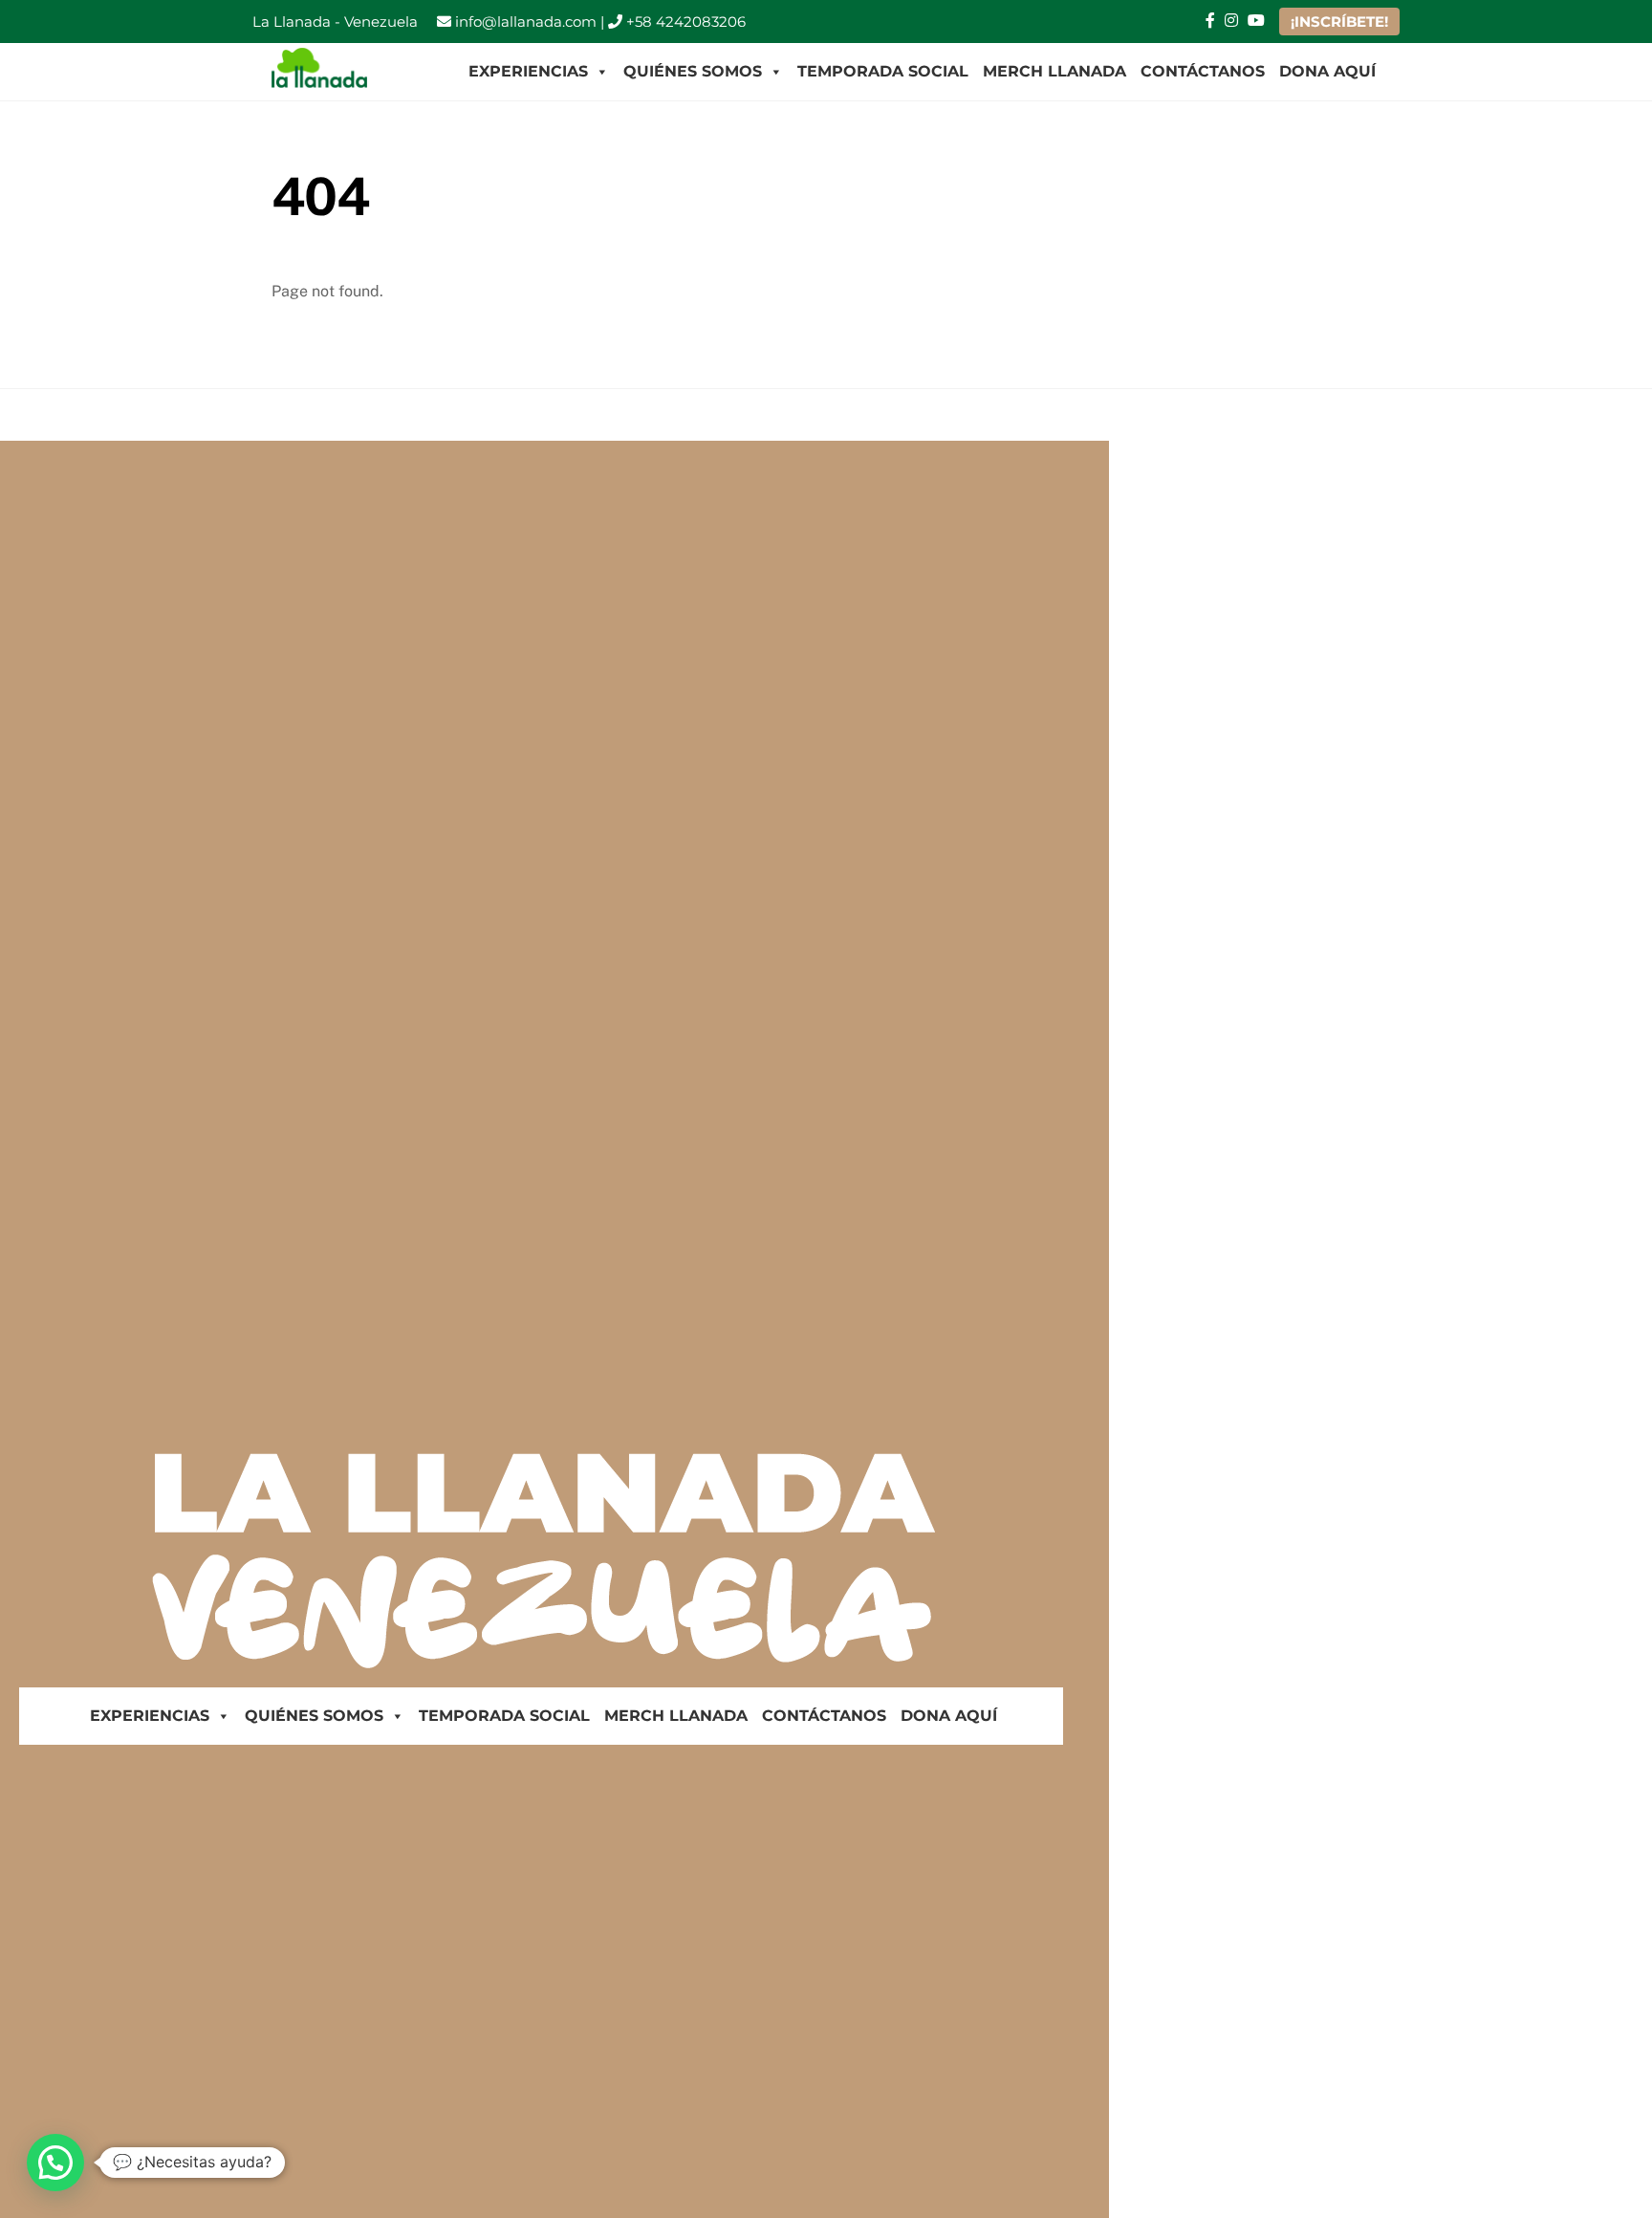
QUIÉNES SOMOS (693, 71)
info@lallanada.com (524, 22)
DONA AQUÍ (1327, 71)
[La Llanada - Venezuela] (319, 78)
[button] (55, 2163)
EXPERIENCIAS (528, 71)
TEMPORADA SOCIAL (883, 71)
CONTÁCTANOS (1203, 71)
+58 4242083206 (684, 22)
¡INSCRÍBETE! (1339, 22)
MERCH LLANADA (1054, 71)
